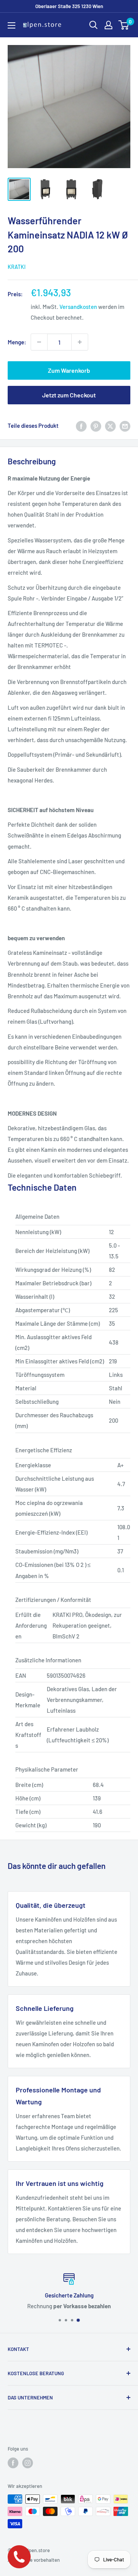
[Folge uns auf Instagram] (28, 2463)
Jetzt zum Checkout (69, 395)
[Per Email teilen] (125, 425)
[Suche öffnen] (94, 25)
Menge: (17, 342)
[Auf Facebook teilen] (81, 425)
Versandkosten (78, 307)
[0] (124, 25)
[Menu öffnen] (11, 25)
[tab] (69, 1188)
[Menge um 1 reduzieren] (39, 342)
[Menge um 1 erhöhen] (80, 342)
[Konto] (108, 25)
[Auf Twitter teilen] (110, 425)
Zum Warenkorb (69, 370)
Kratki (17, 267)
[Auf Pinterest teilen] (96, 425)
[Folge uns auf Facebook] (13, 2463)
